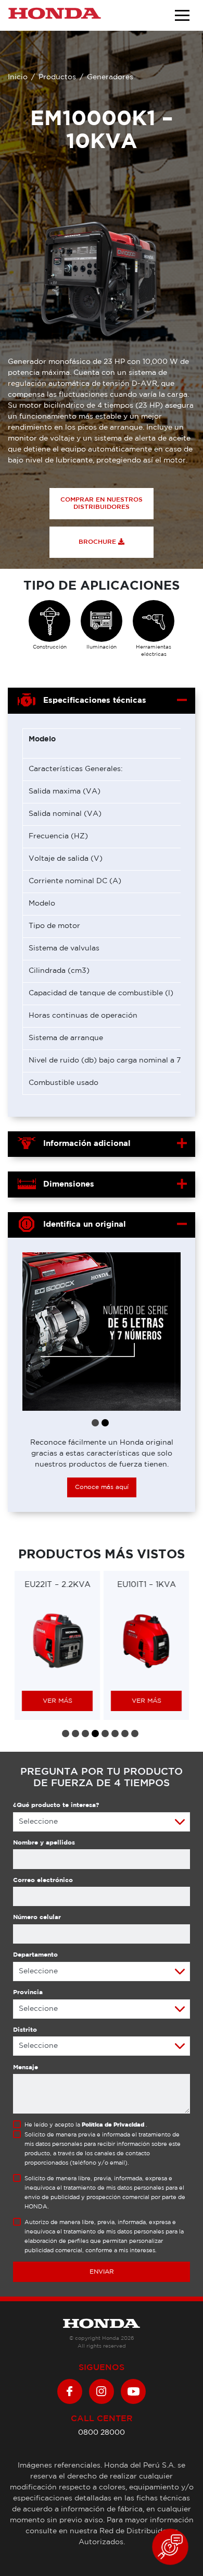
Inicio (18, 77)
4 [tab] (95, 1733)
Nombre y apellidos (44, 1843)
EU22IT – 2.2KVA (58, 1585)
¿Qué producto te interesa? (56, 1805)
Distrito (25, 2030)
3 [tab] (85, 1733)
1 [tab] (95, 1423)
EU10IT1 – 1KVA (147, 1585)
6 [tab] (115, 1733)
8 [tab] (135, 1733)
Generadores (110, 77)
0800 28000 (102, 2433)
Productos (57, 77)
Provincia (28, 1992)
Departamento (35, 1955)
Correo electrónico (43, 1880)
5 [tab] (105, 1733)
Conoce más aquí (102, 1487)
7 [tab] (125, 1733)
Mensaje (26, 2067)
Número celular (37, 1917)
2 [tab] (105, 1423)
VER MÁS (58, 1701)
